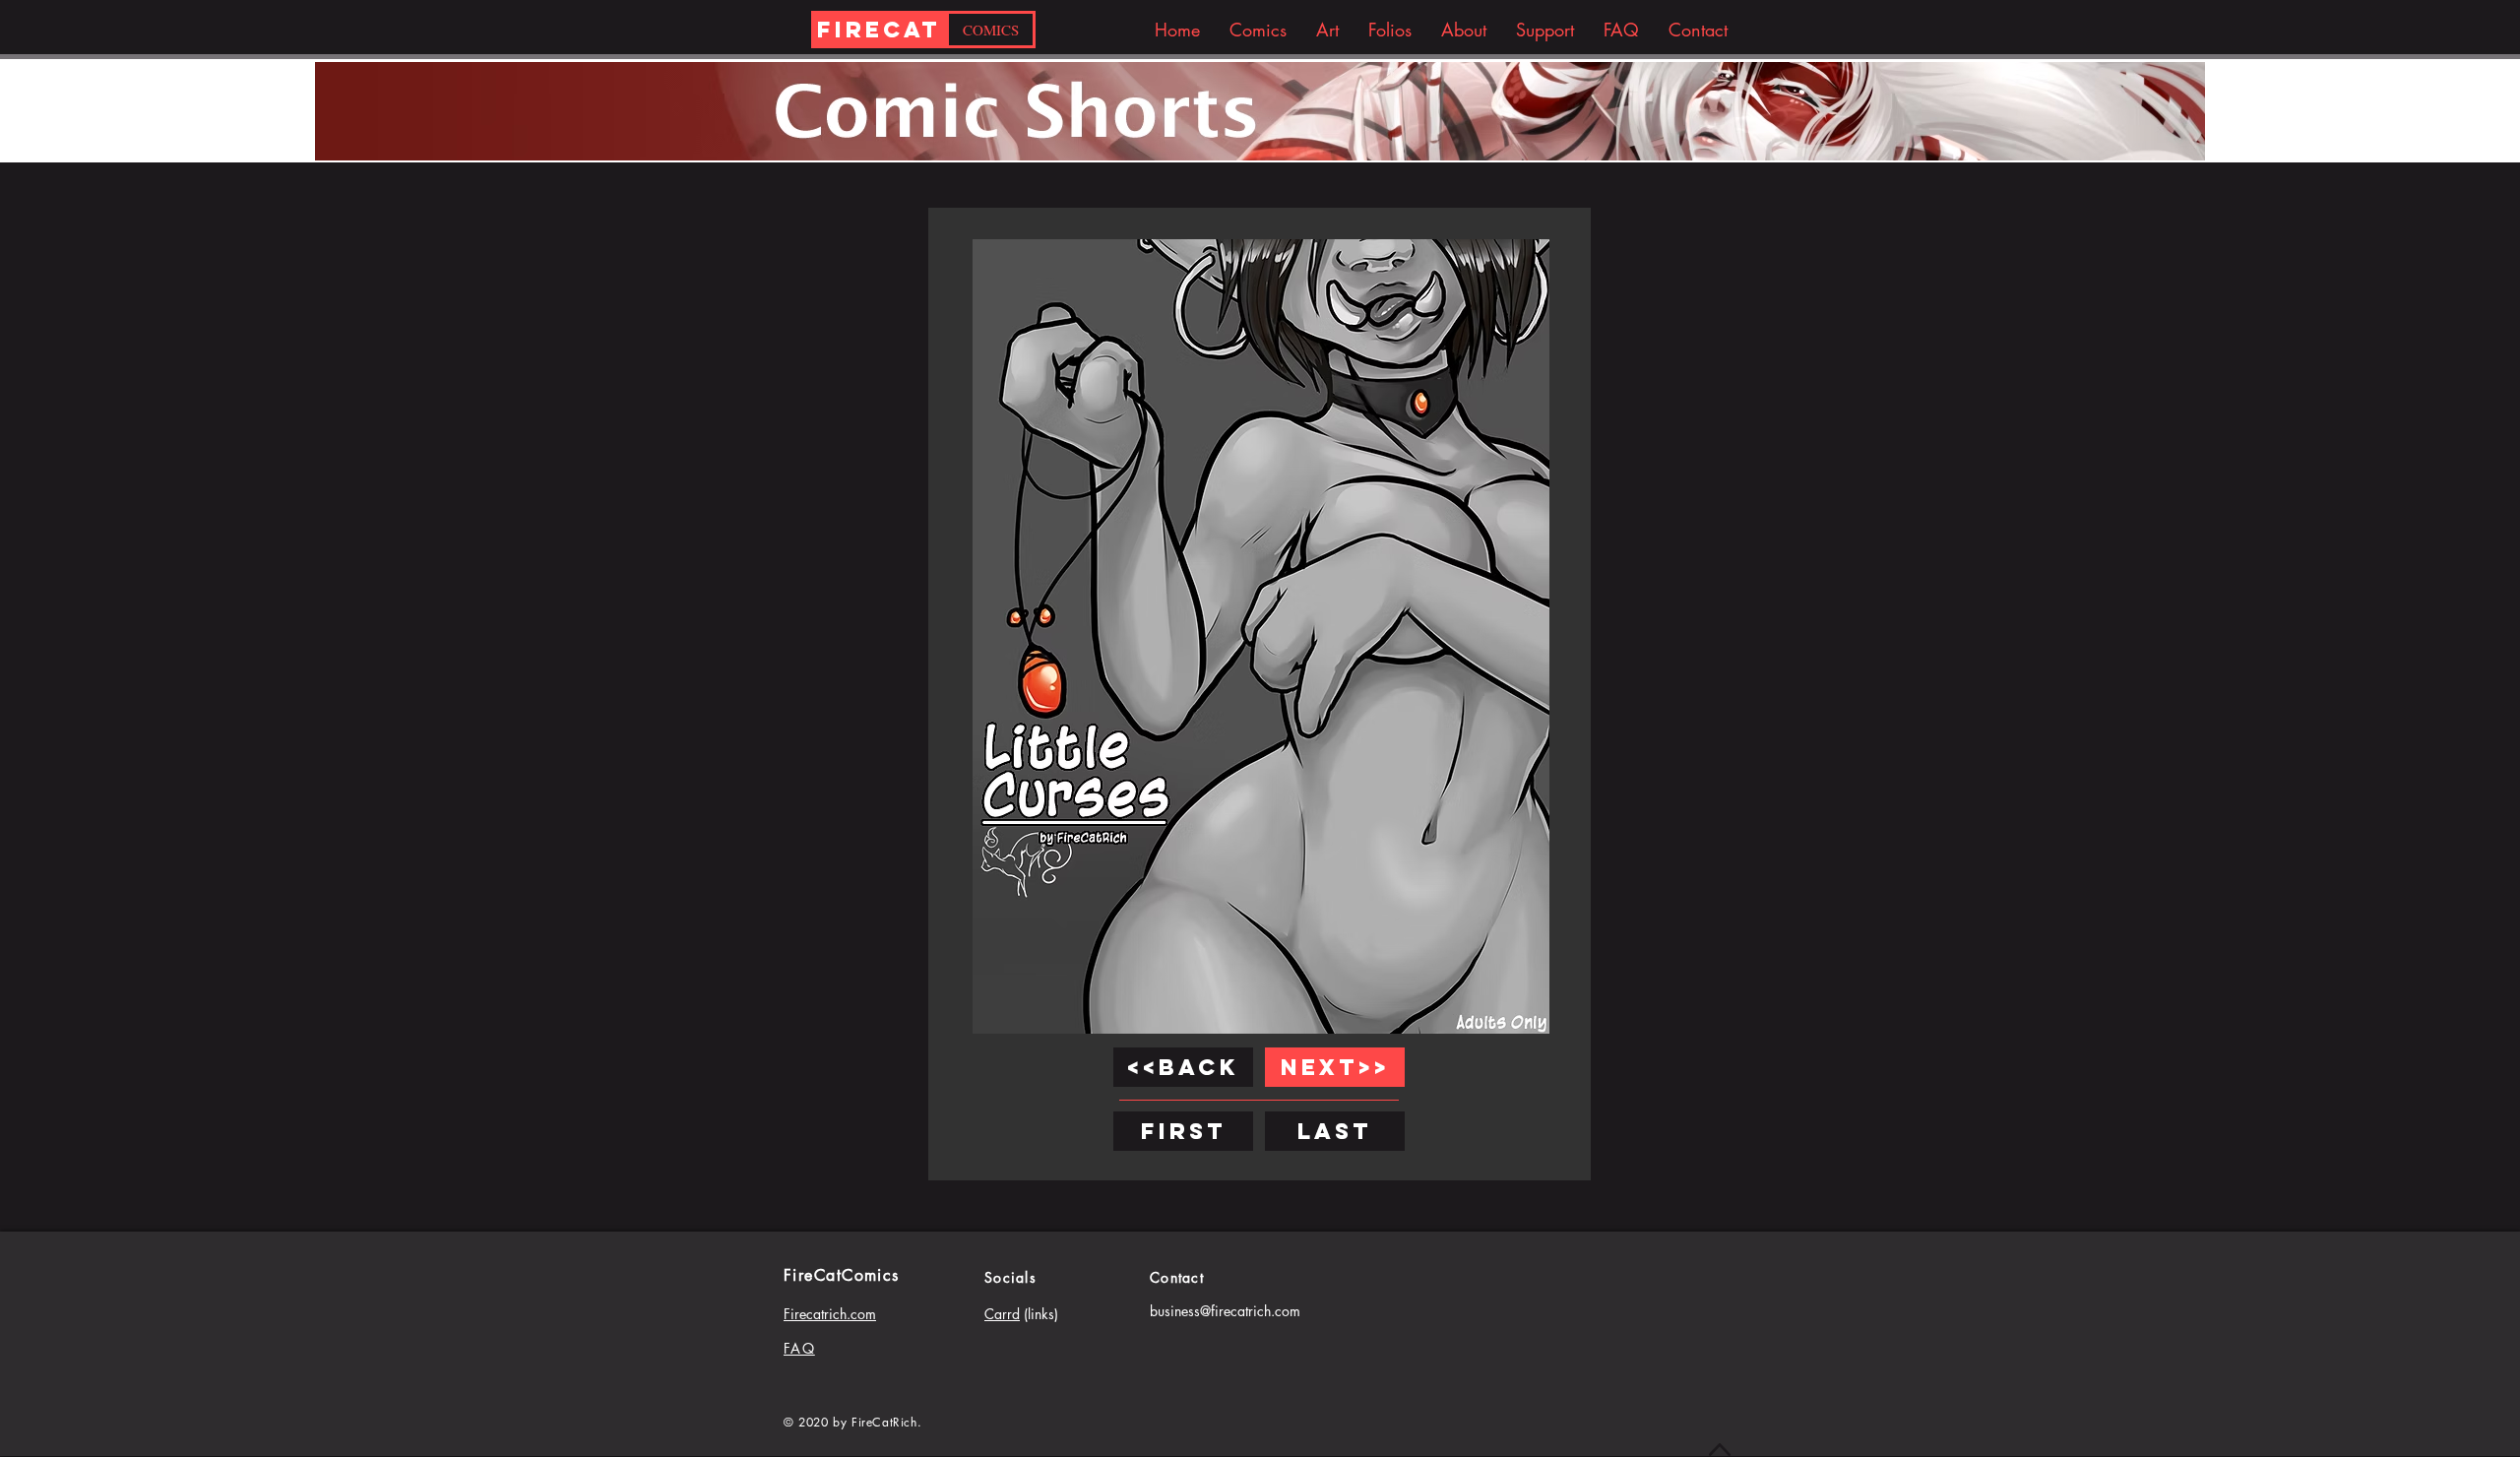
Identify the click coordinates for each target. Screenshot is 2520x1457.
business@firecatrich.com (1225, 1311)
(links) (1039, 1314)
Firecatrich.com (830, 1314)
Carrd (1002, 1314)
